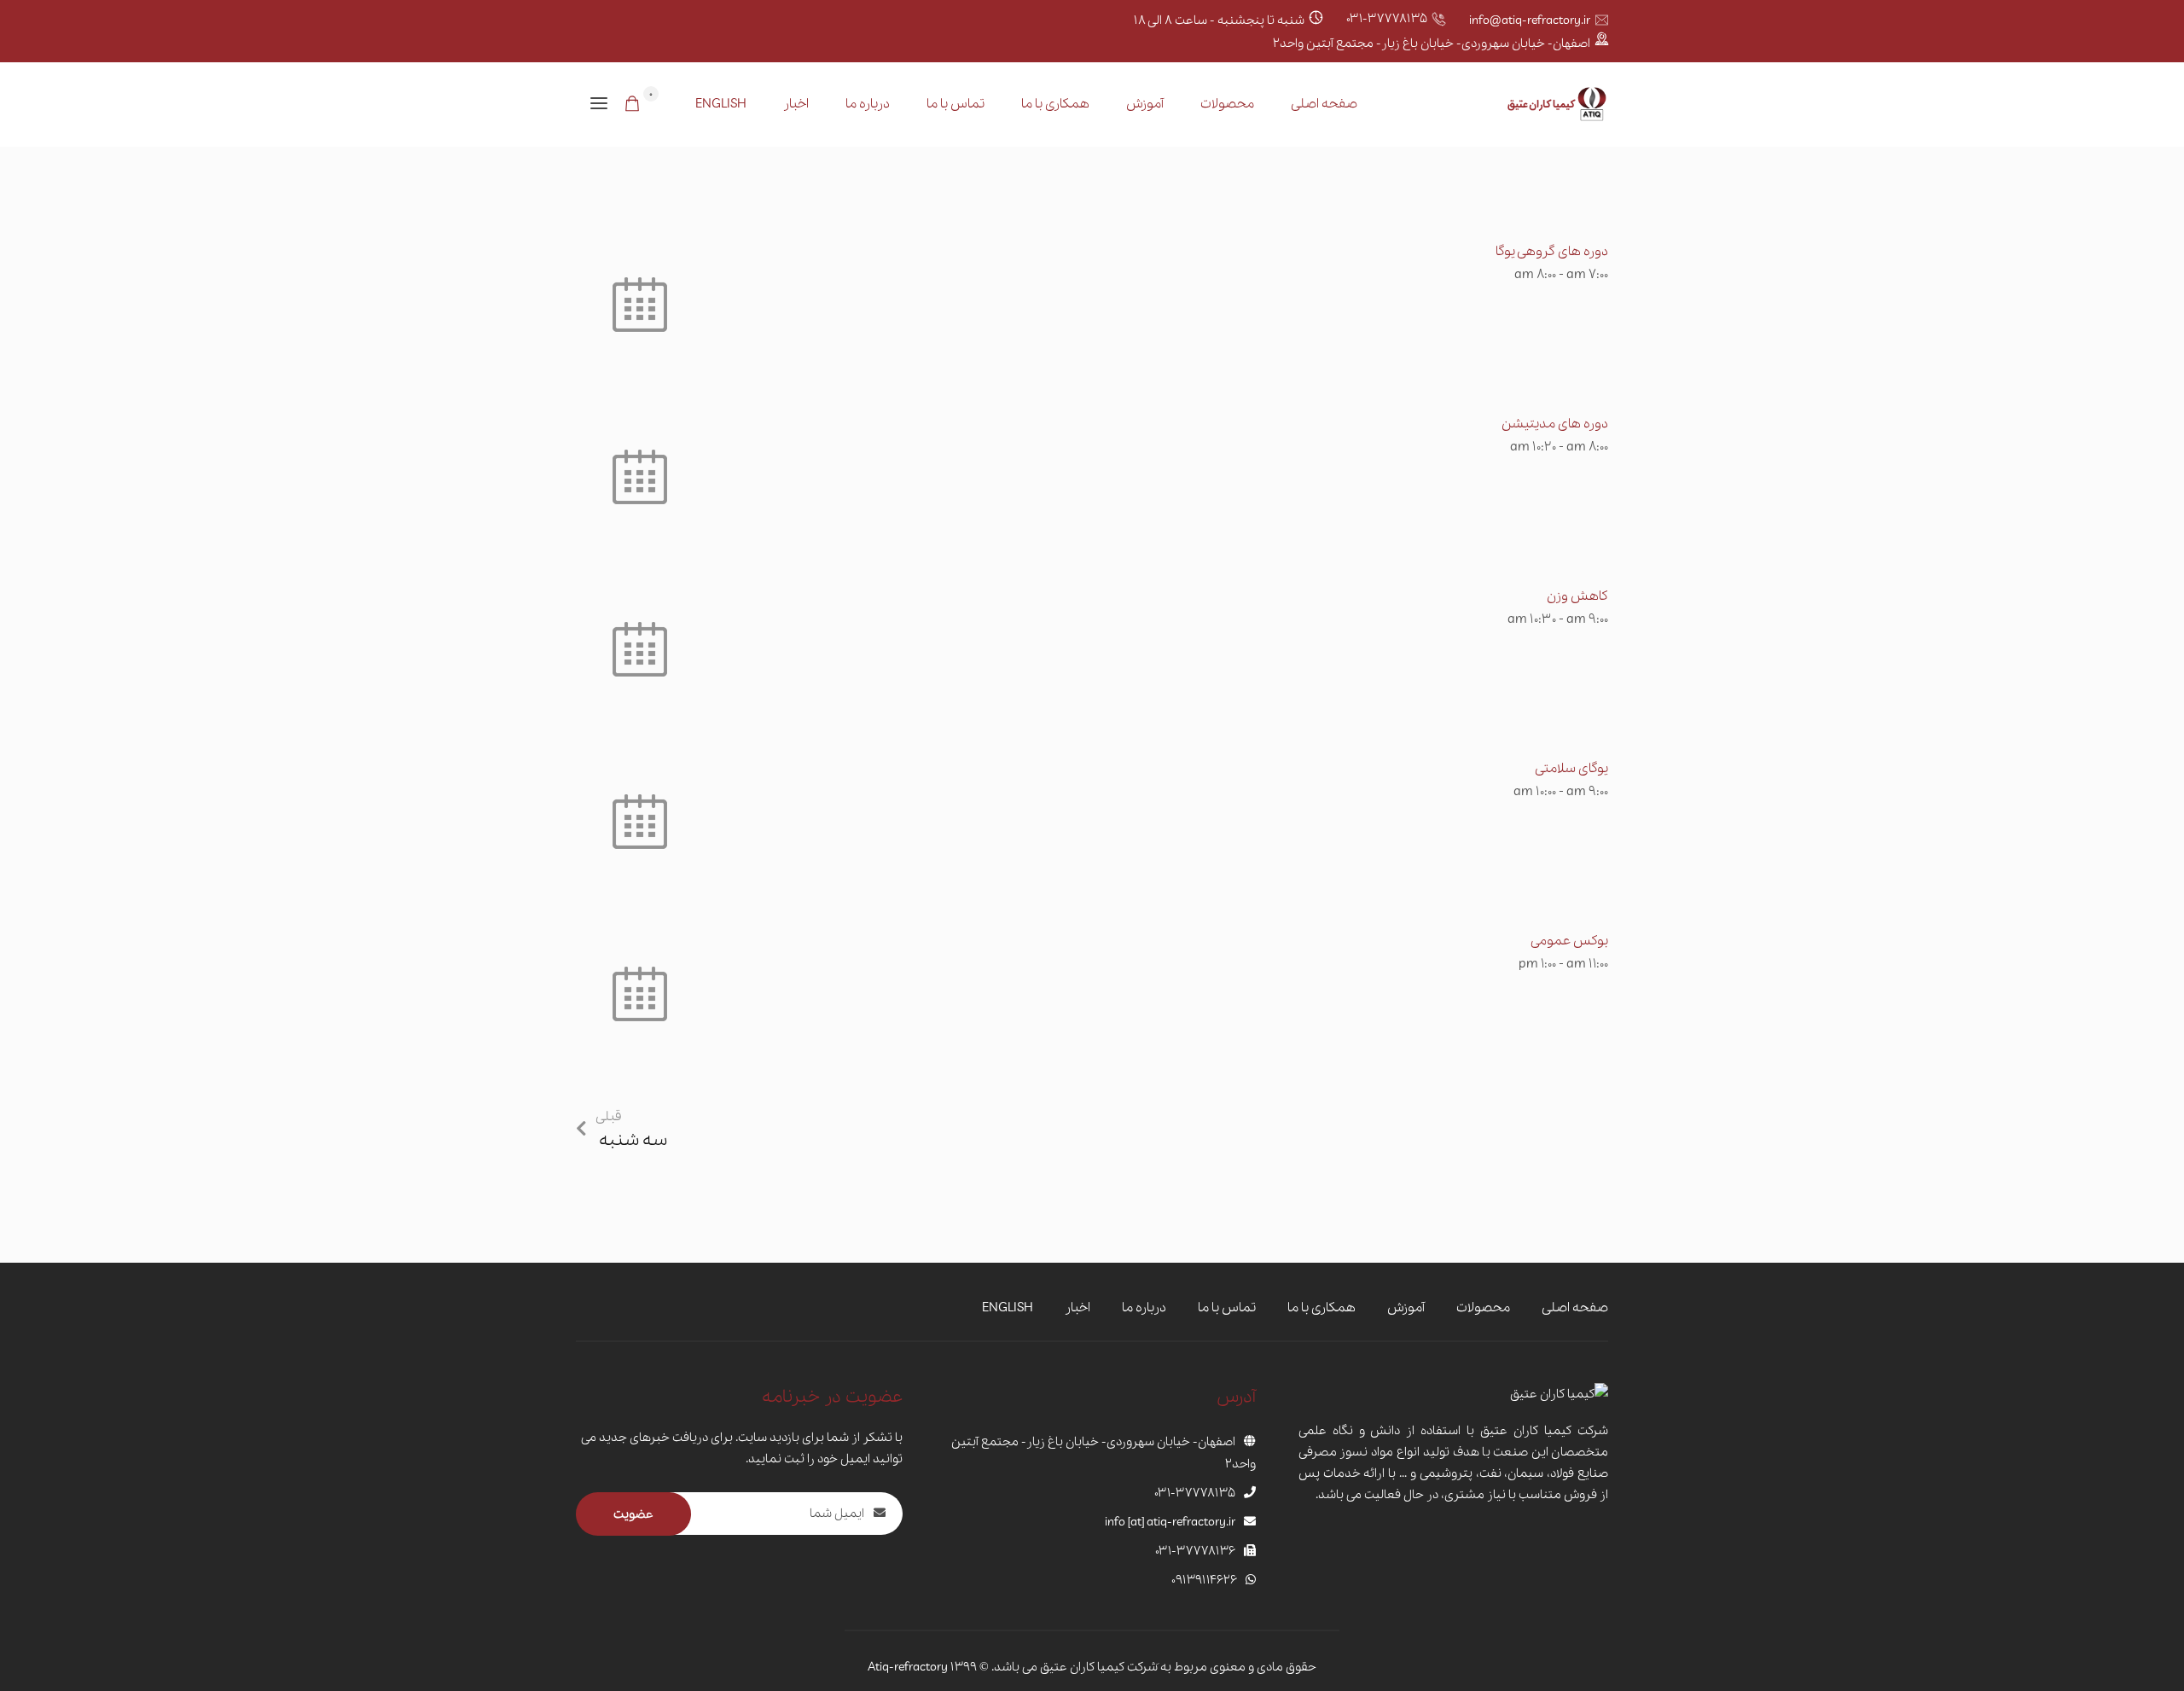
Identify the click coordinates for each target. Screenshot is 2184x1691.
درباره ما (868, 104)
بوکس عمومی (1569, 941)
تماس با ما (955, 104)
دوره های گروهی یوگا (1552, 252)
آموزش (1145, 104)
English (721, 104)
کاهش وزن (1577, 596)
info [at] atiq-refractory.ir (1170, 1522)
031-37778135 (1387, 19)
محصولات (1227, 104)
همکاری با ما (1055, 104)
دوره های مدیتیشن (1555, 424)
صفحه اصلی (1324, 104)
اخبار (796, 104)
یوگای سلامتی (1571, 769)
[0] (632, 106)
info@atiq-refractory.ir (1530, 20)
